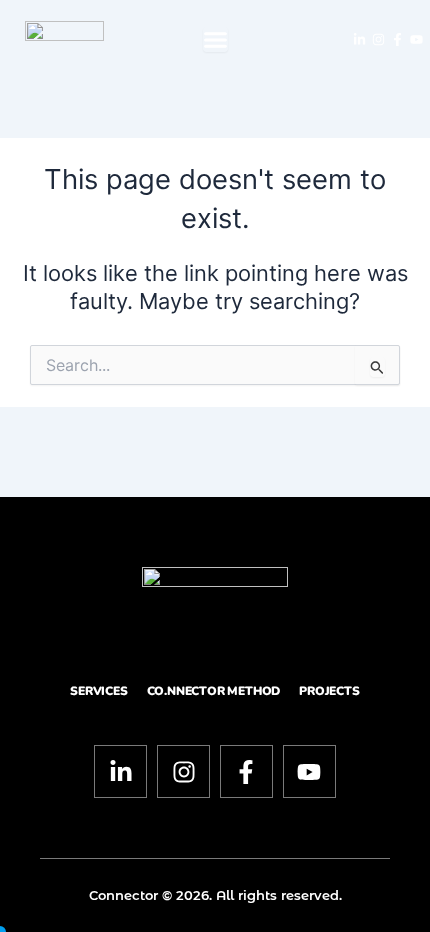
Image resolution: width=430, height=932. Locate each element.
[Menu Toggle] (215, 39)
